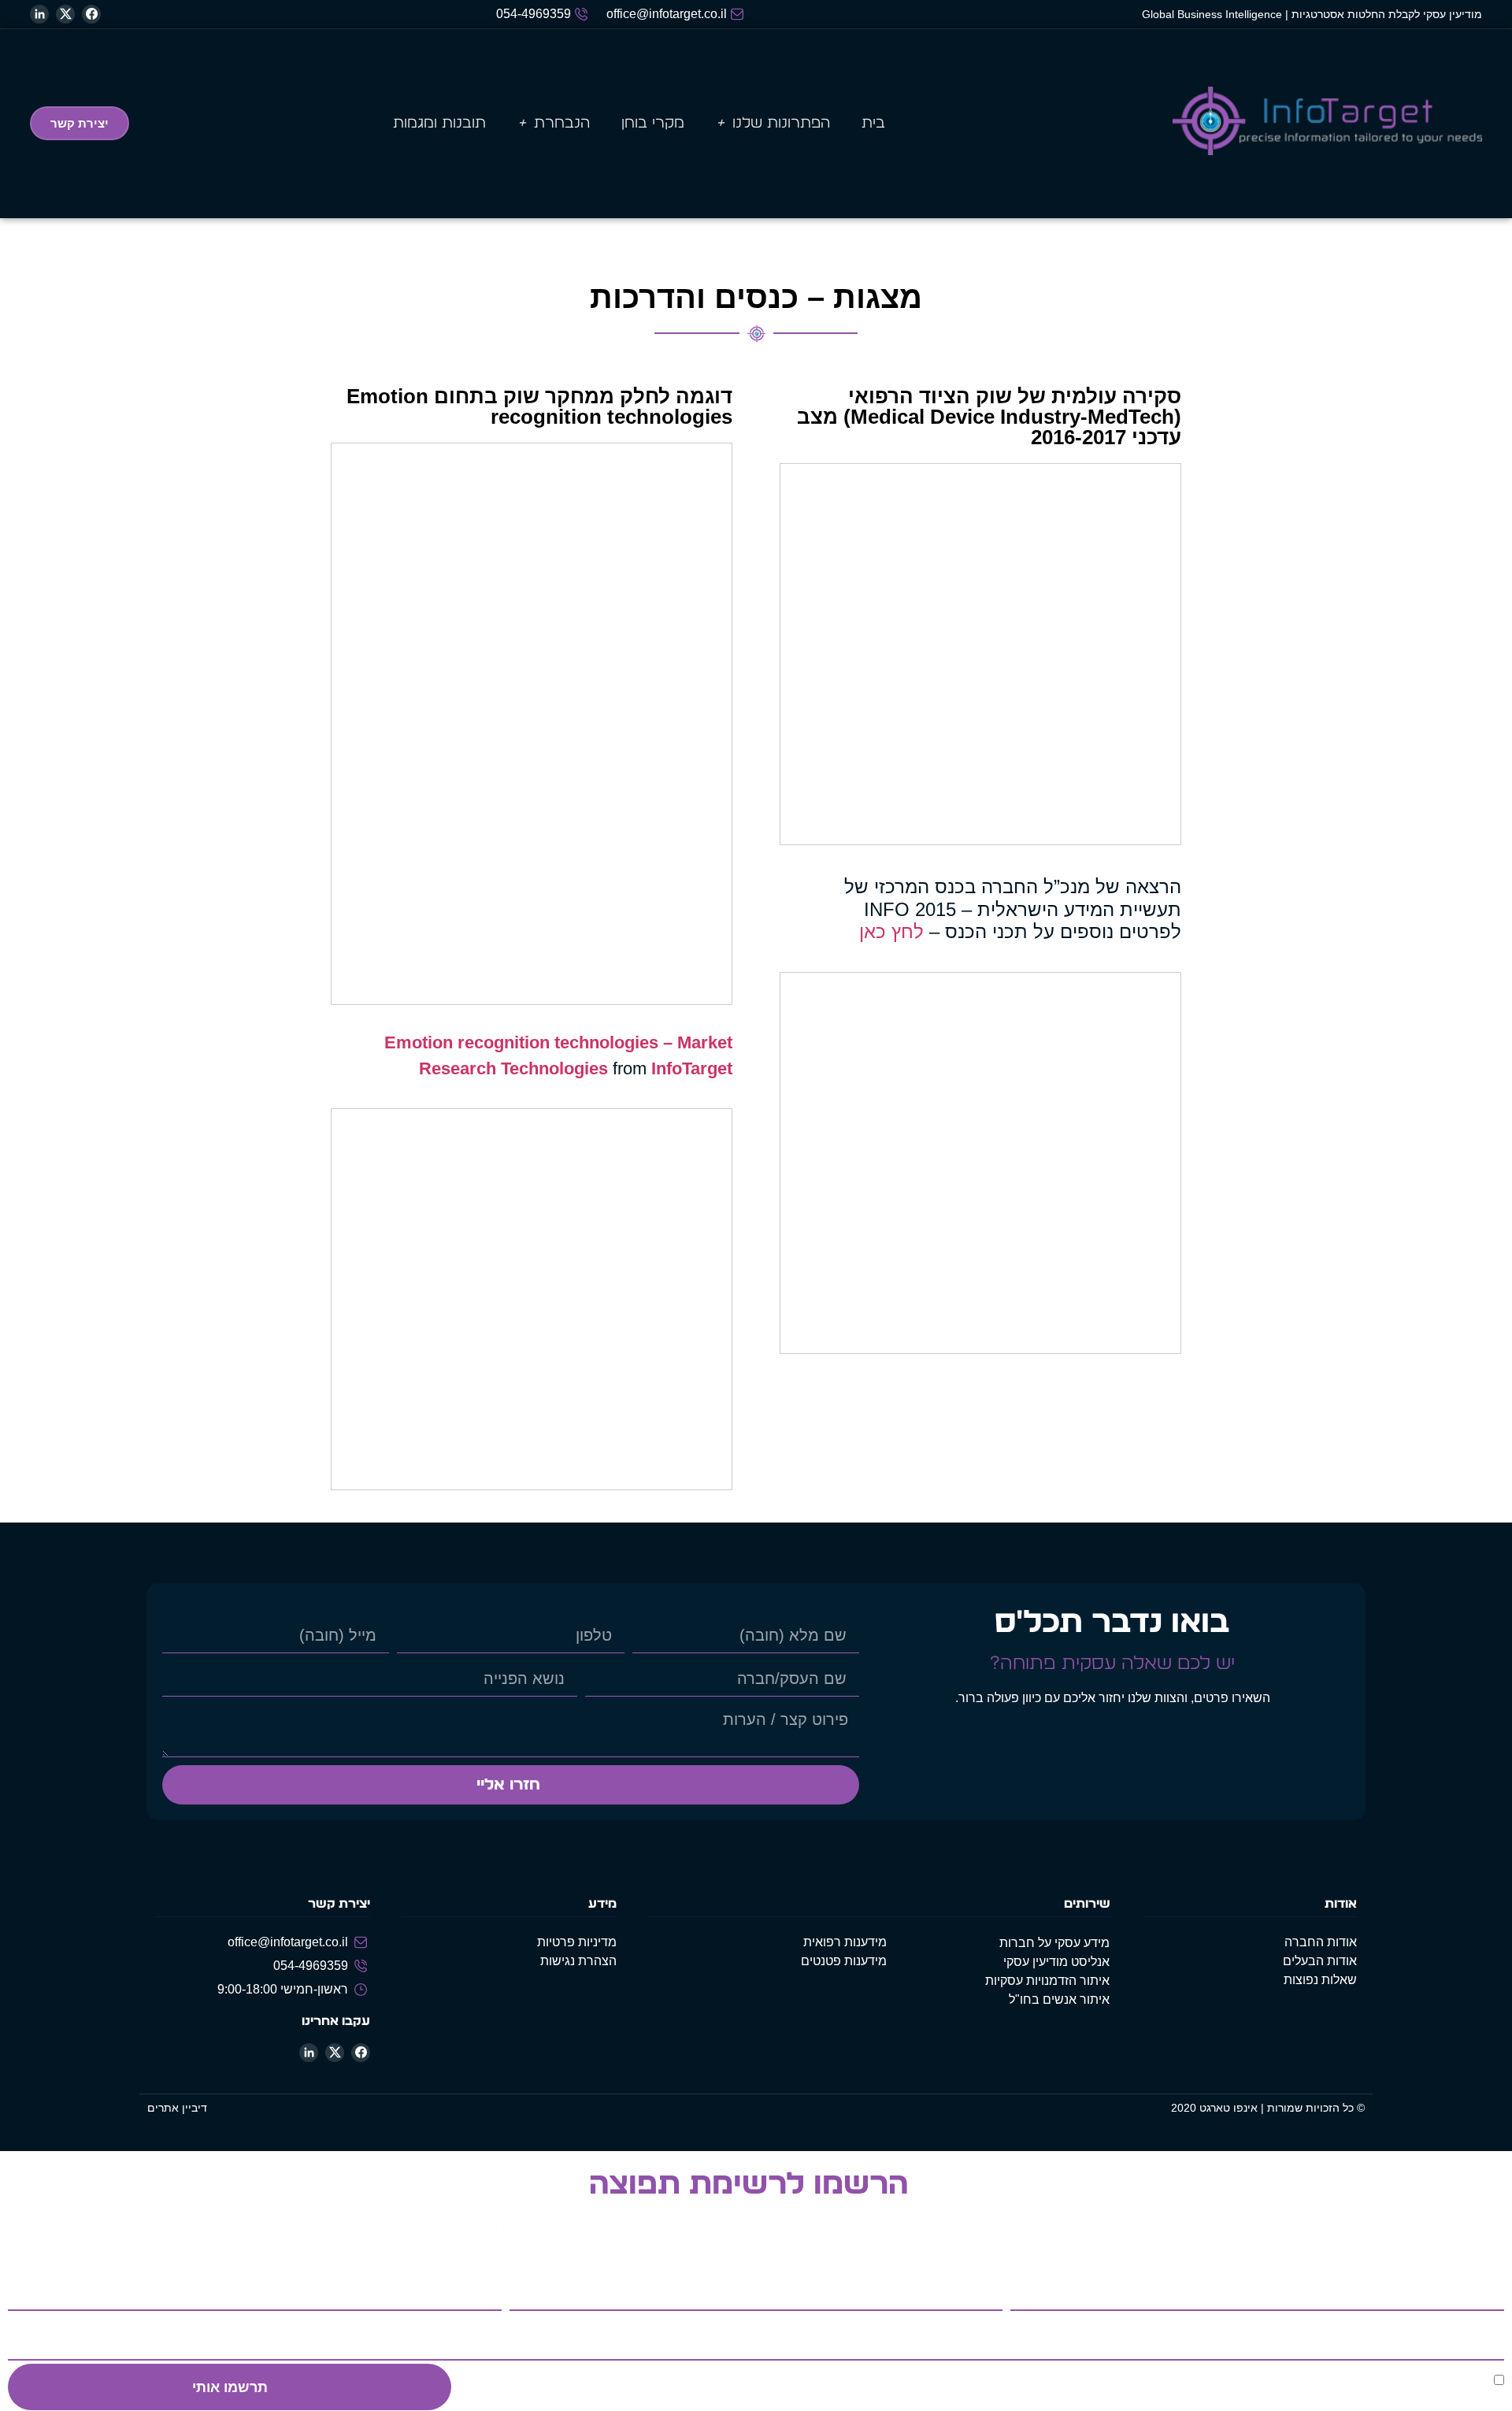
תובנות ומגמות (439, 123)
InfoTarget (692, 1068)
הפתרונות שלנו (781, 123)
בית (873, 123)
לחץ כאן (891, 931)
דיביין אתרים (177, 2108)
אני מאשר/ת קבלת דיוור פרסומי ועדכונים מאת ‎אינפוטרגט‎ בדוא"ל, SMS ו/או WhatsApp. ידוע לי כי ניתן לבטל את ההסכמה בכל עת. (1163, 2387)
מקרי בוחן (653, 123)
